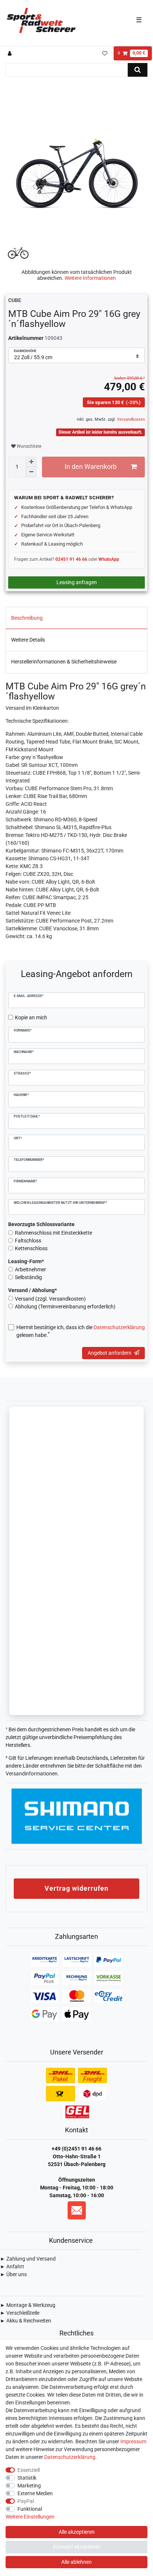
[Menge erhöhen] (31, 462)
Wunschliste (28, 446)
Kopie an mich (31, 1017)
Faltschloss (28, 1241)
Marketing (29, 2486)
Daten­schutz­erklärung (70, 2457)
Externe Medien (35, 2493)
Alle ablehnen (76, 2562)
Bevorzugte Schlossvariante (41, 1224)
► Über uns (13, 2274)
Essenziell (29, 2470)
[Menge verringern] (31, 472)
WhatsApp (109, 559)
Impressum (133, 2441)
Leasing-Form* (26, 1261)
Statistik (27, 2478)
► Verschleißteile (20, 2313)
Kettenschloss (31, 1248)
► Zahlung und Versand (28, 2259)
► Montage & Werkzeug (28, 2305)
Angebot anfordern (110, 1353)
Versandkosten (130, 419)
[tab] (76, 618)
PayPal (26, 2501)
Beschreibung (27, 618)
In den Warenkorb (91, 467)
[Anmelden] (11, 53)
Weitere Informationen (90, 278)
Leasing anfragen (77, 582)
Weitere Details (28, 640)
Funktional (30, 2509)
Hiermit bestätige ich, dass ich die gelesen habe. (81, 1331)
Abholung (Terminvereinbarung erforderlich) (65, 1307)
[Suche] (138, 70)
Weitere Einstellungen (30, 2517)
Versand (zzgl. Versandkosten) (50, 1299)
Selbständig (28, 1277)
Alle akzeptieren (77, 2532)
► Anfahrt (12, 2267)
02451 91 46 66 (71, 559)
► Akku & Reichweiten (26, 2321)
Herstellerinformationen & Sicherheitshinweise (64, 662)
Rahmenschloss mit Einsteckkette (53, 1233)
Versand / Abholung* (32, 1290)
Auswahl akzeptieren (77, 2547)
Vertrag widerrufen (76, 1888)
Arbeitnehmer (30, 1269)
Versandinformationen (32, 1774)
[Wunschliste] (105, 53)
